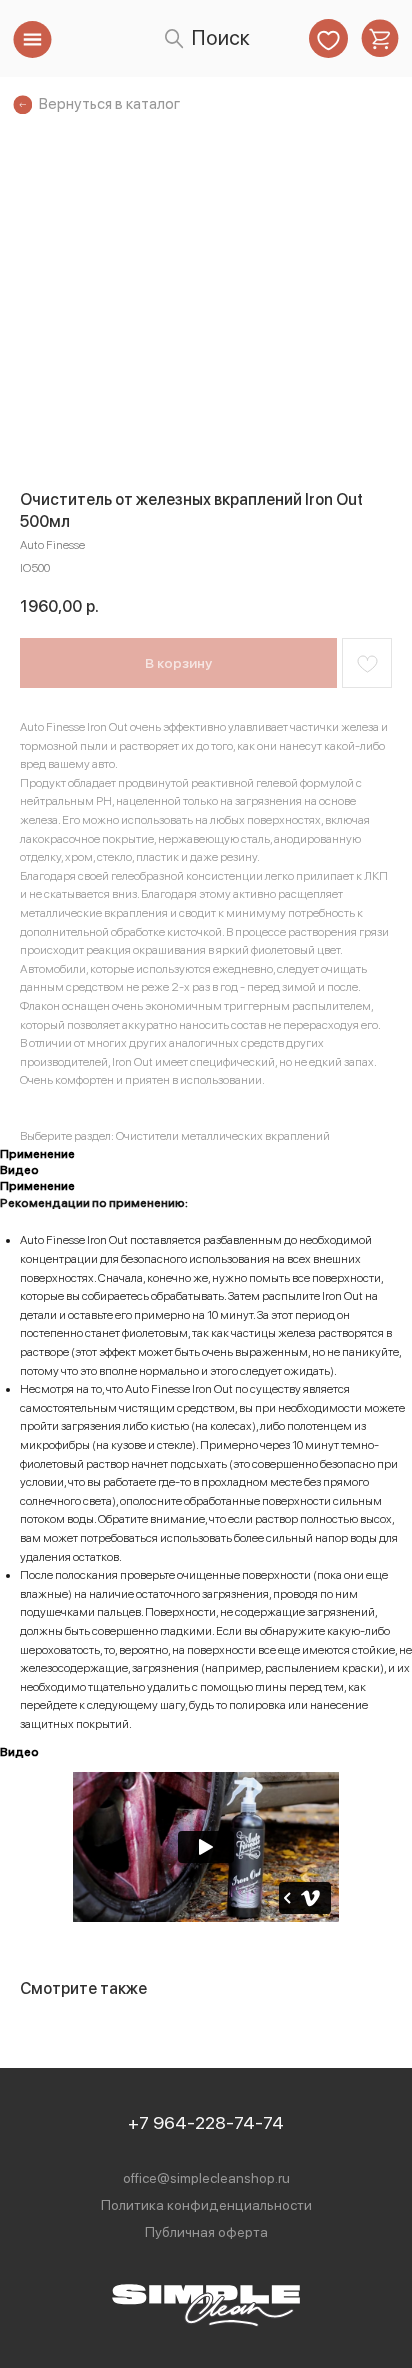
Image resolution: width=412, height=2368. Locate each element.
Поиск (220, 37)
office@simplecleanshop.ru (206, 2178)
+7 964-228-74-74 (206, 2122)
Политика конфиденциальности (206, 2205)
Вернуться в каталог (109, 103)
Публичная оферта (206, 2232)
